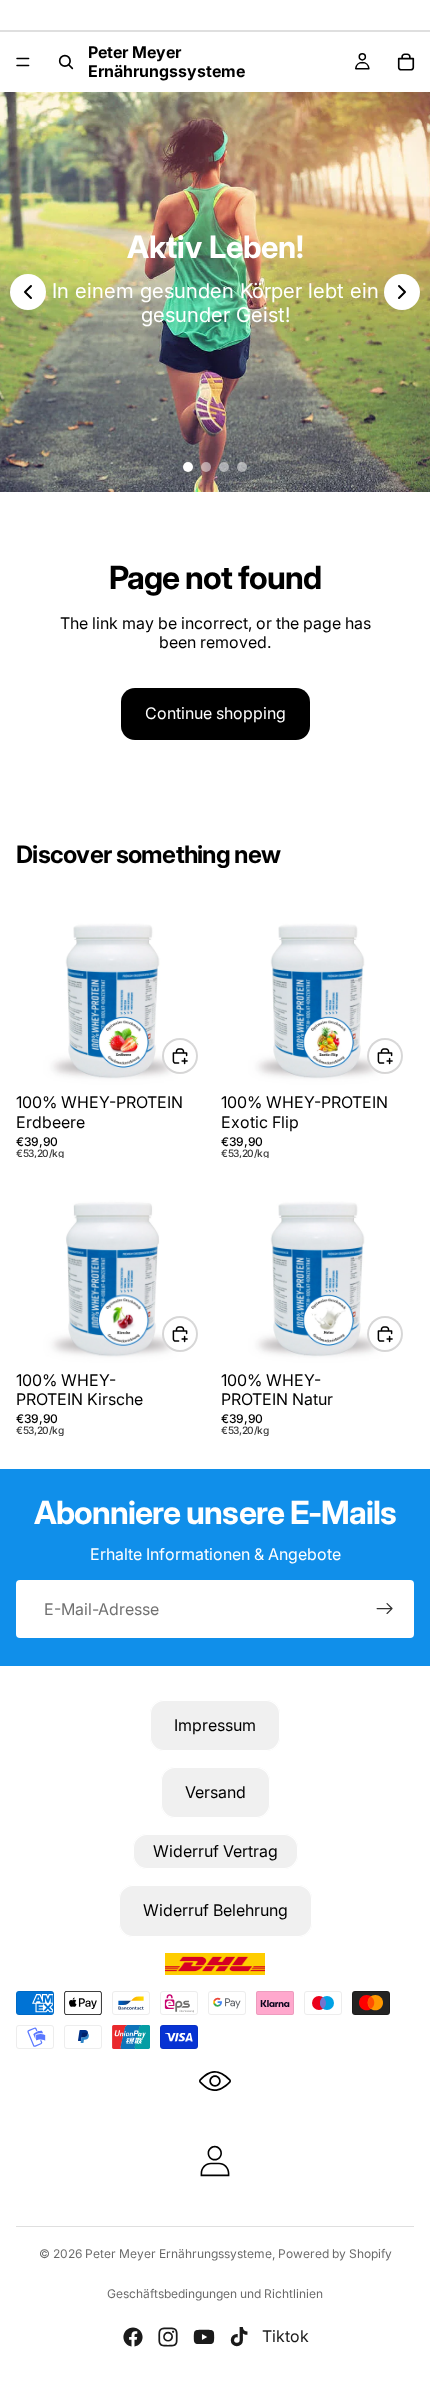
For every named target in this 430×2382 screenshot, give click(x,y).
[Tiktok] (239, 2337)
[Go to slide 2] (206, 467)
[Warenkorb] (406, 62)
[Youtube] (204, 2337)
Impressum (215, 1725)
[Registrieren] (385, 1609)
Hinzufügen (197, 1056)
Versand (215, 1792)
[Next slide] (402, 292)
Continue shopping (215, 713)
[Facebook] (133, 2337)
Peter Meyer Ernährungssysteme (178, 2253)
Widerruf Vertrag (215, 1851)
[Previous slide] (28, 292)
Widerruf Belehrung (215, 1910)
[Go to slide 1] (188, 467)
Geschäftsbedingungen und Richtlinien (215, 2293)
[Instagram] (168, 2337)
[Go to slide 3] (224, 467)
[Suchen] (66, 62)
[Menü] (23, 62)
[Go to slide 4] (242, 467)
